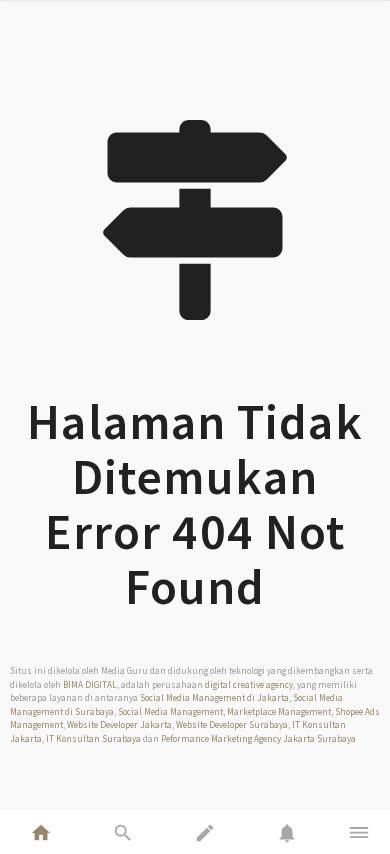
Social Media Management (170, 711)
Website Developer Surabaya (232, 724)
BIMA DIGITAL (90, 684)
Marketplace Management (279, 711)
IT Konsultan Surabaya (93, 738)
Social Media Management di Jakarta (214, 697)
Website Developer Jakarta (119, 724)
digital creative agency (249, 684)
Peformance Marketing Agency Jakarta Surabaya (258, 738)
